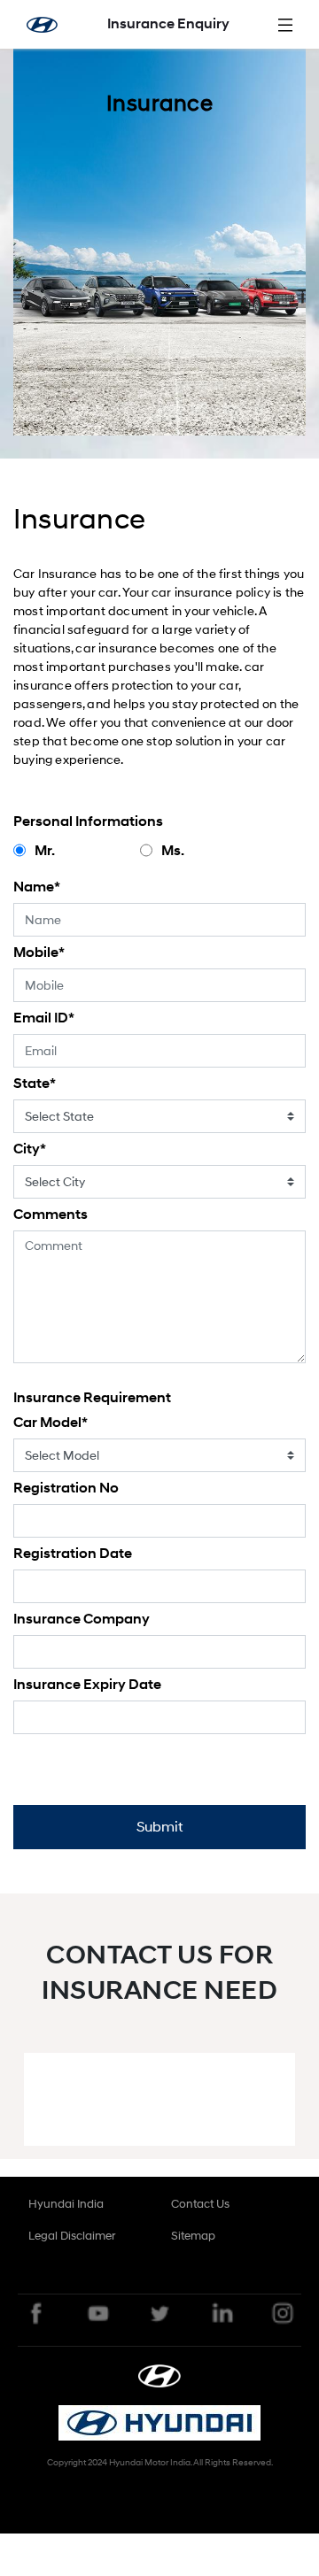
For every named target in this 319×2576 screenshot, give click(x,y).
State (35, 1084)
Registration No (66, 1488)
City (30, 1149)
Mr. (45, 851)
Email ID (44, 1018)
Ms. (173, 851)
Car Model (51, 1423)
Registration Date (73, 1554)
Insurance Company (82, 1619)
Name (37, 887)
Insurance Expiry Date (87, 1685)
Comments (51, 1215)
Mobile (39, 953)
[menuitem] (66, 2204)
